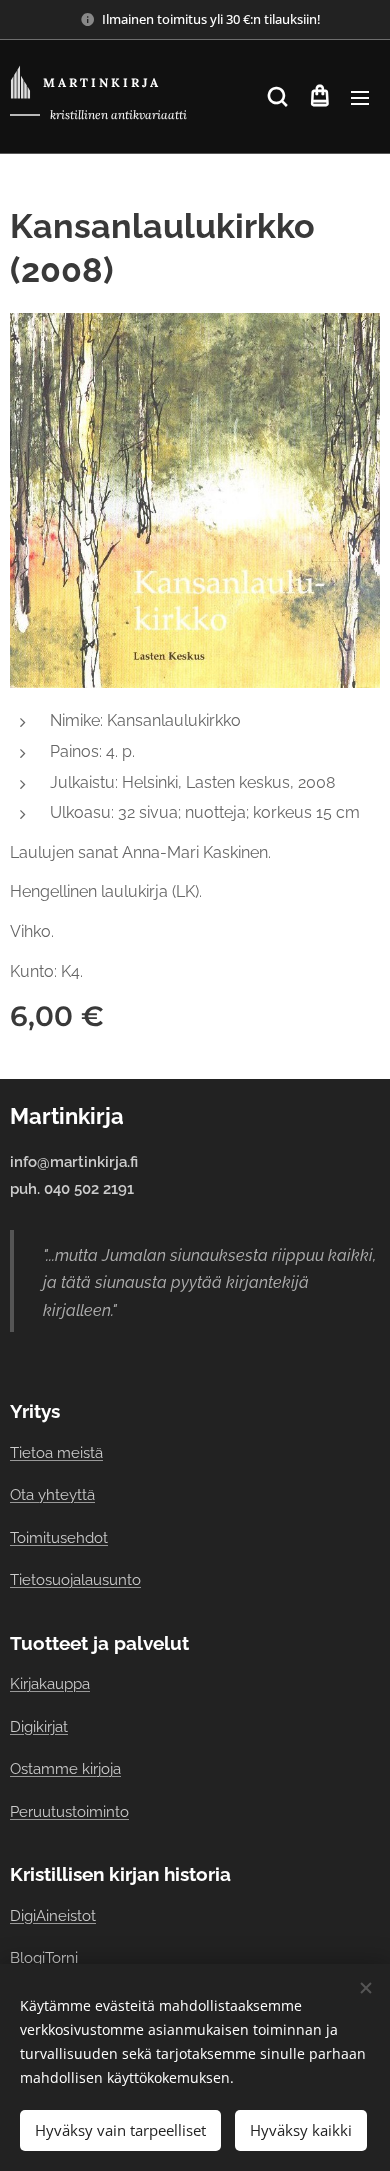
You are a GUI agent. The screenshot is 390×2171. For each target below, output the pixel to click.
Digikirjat (39, 1726)
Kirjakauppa (50, 1683)
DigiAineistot (53, 1915)
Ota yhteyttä (52, 1494)
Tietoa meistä (56, 1452)
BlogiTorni (44, 1957)
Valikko (360, 97)
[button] (277, 97)
